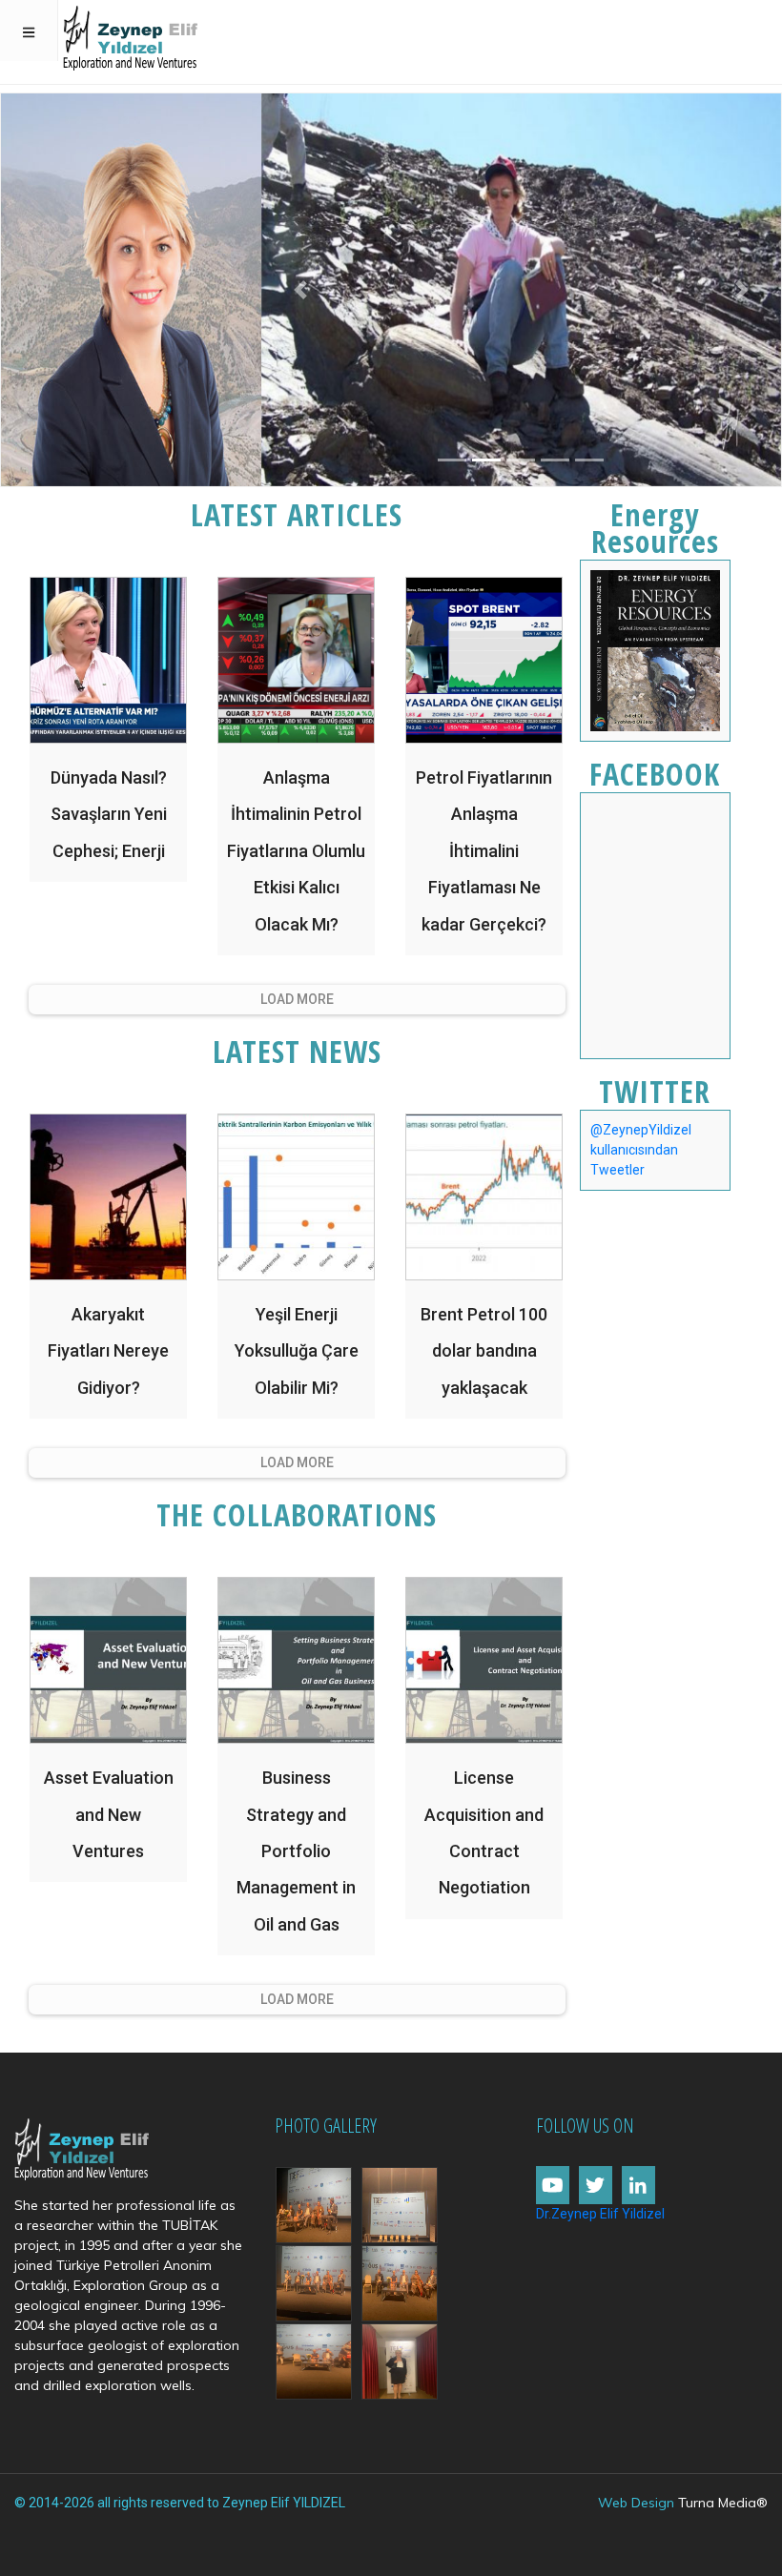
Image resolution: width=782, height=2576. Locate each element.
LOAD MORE (297, 999)
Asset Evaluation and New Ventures (109, 1814)
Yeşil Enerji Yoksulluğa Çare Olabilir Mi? (297, 1351)
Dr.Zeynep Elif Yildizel (600, 2214)
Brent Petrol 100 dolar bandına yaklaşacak (484, 1351)
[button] (300, 290)
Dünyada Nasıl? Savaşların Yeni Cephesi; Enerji (109, 814)
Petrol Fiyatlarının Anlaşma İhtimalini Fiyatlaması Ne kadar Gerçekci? (484, 851)
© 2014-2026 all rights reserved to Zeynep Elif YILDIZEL (180, 2503)
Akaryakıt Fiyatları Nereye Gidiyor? (108, 1351)
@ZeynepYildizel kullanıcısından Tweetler (641, 1150)
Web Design (636, 2503)
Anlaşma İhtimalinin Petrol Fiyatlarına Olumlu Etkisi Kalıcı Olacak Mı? (296, 851)
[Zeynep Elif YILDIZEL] (130, 34)
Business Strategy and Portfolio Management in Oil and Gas (296, 1851)
